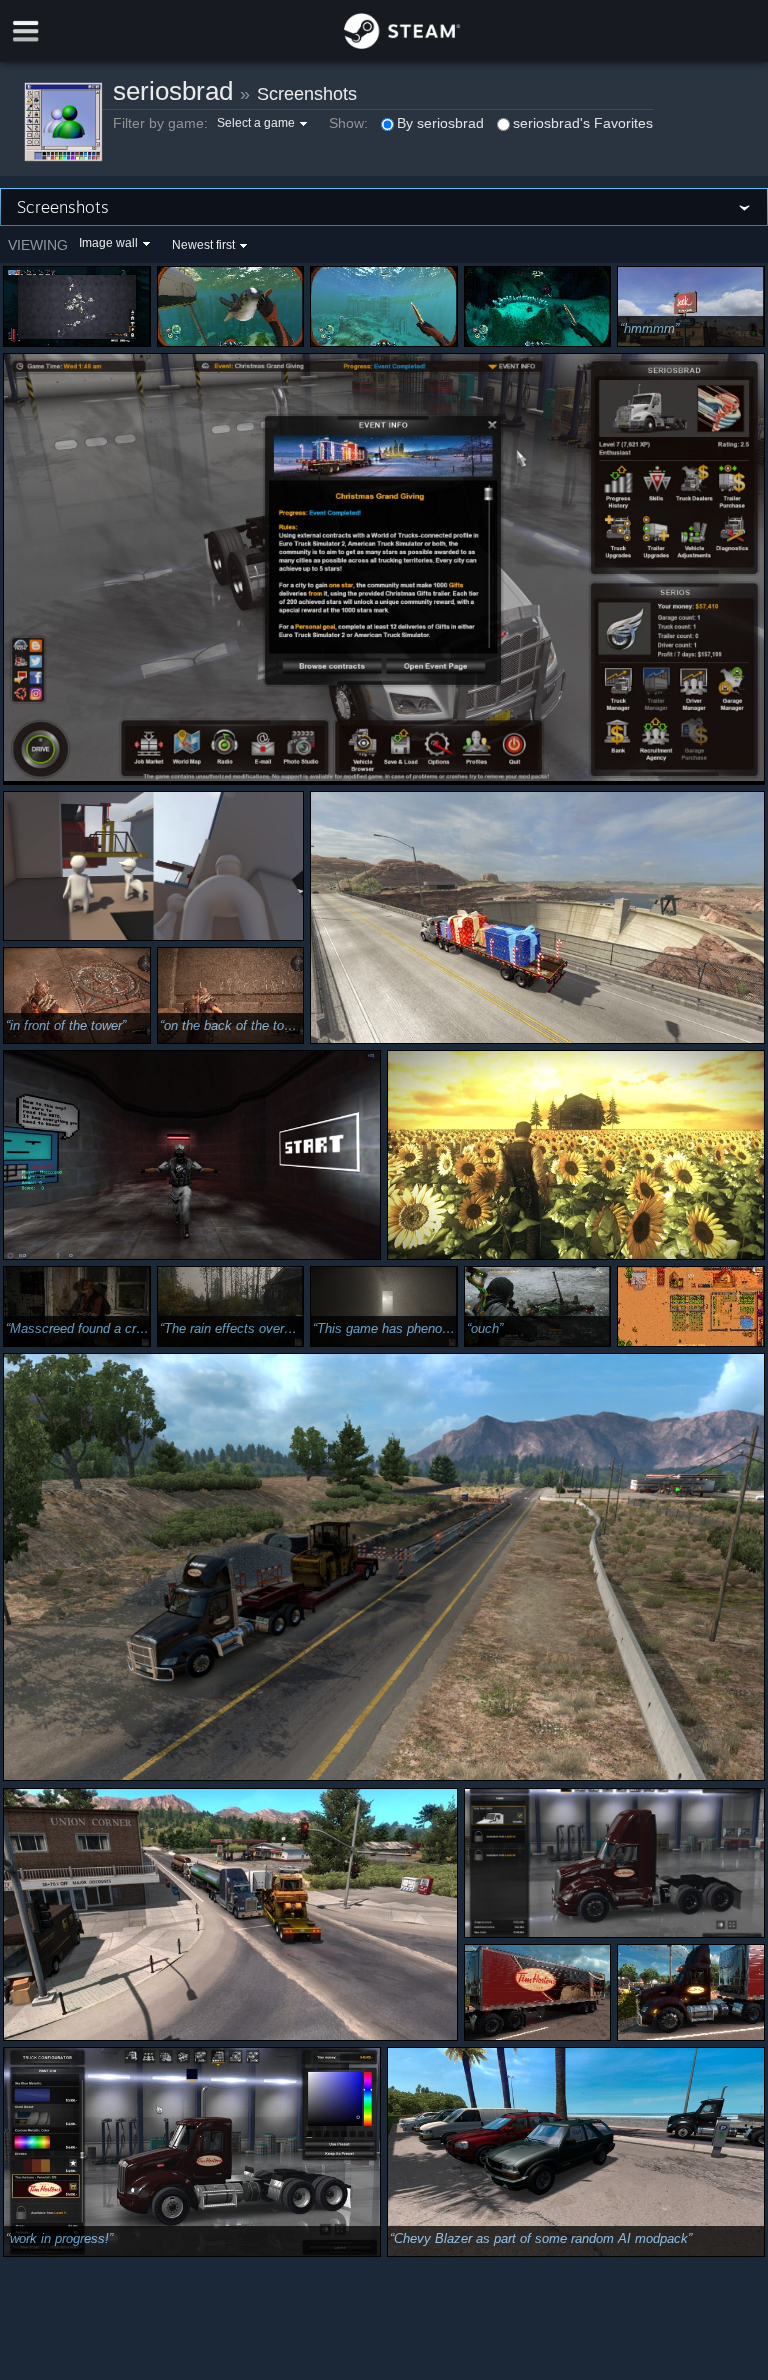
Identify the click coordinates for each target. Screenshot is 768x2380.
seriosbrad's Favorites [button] (583, 123)
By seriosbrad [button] (440, 123)
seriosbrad (173, 91)
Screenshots (307, 94)
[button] (264, 123)
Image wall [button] (108, 243)
